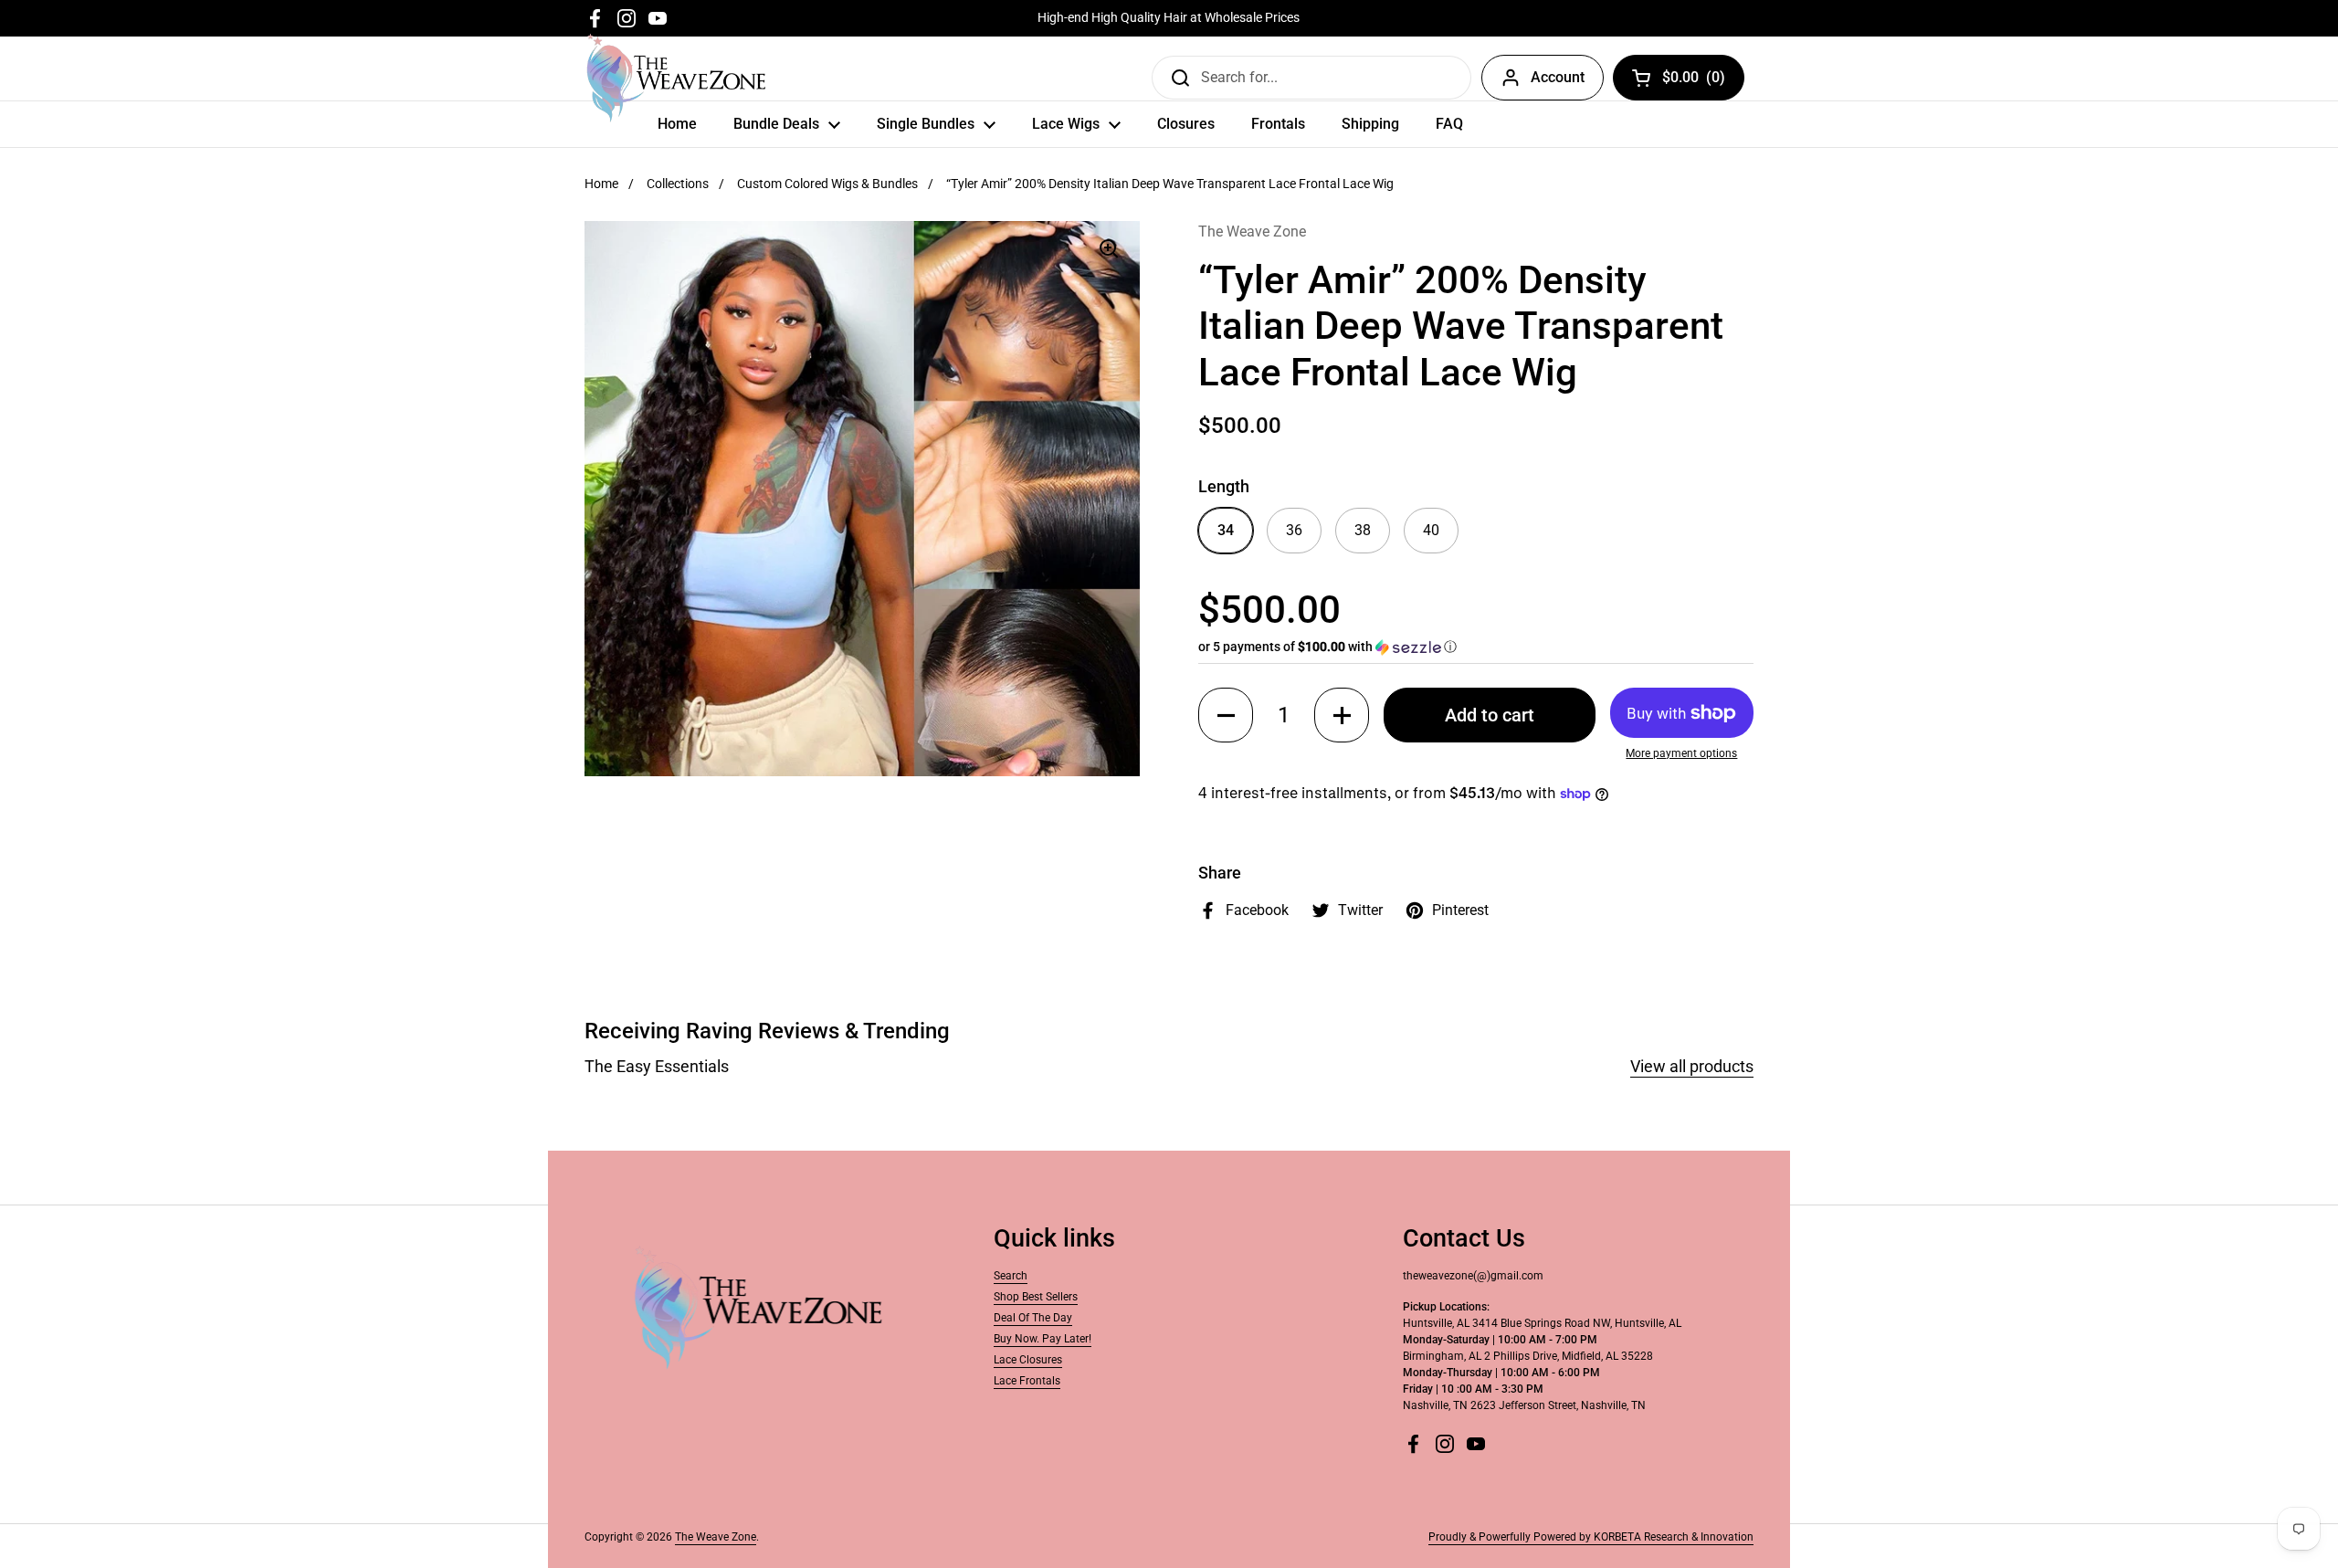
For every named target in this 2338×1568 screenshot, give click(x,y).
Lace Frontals (1027, 1381)
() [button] (1694, 81)
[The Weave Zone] (676, 78)
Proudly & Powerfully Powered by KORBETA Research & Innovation (1591, 1537)
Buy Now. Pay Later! (1043, 1339)
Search (1011, 1276)
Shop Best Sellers (1036, 1297)
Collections (678, 184)
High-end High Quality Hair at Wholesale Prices (1169, 18)
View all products (1692, 1066)
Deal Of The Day (1033, 1318)
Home (601, 184)
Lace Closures (1028, 1360)
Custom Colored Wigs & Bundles (827, 184)
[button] (1476, 647)
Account (1558, 77)
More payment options (1681, 753)
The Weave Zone (716, 1537)
